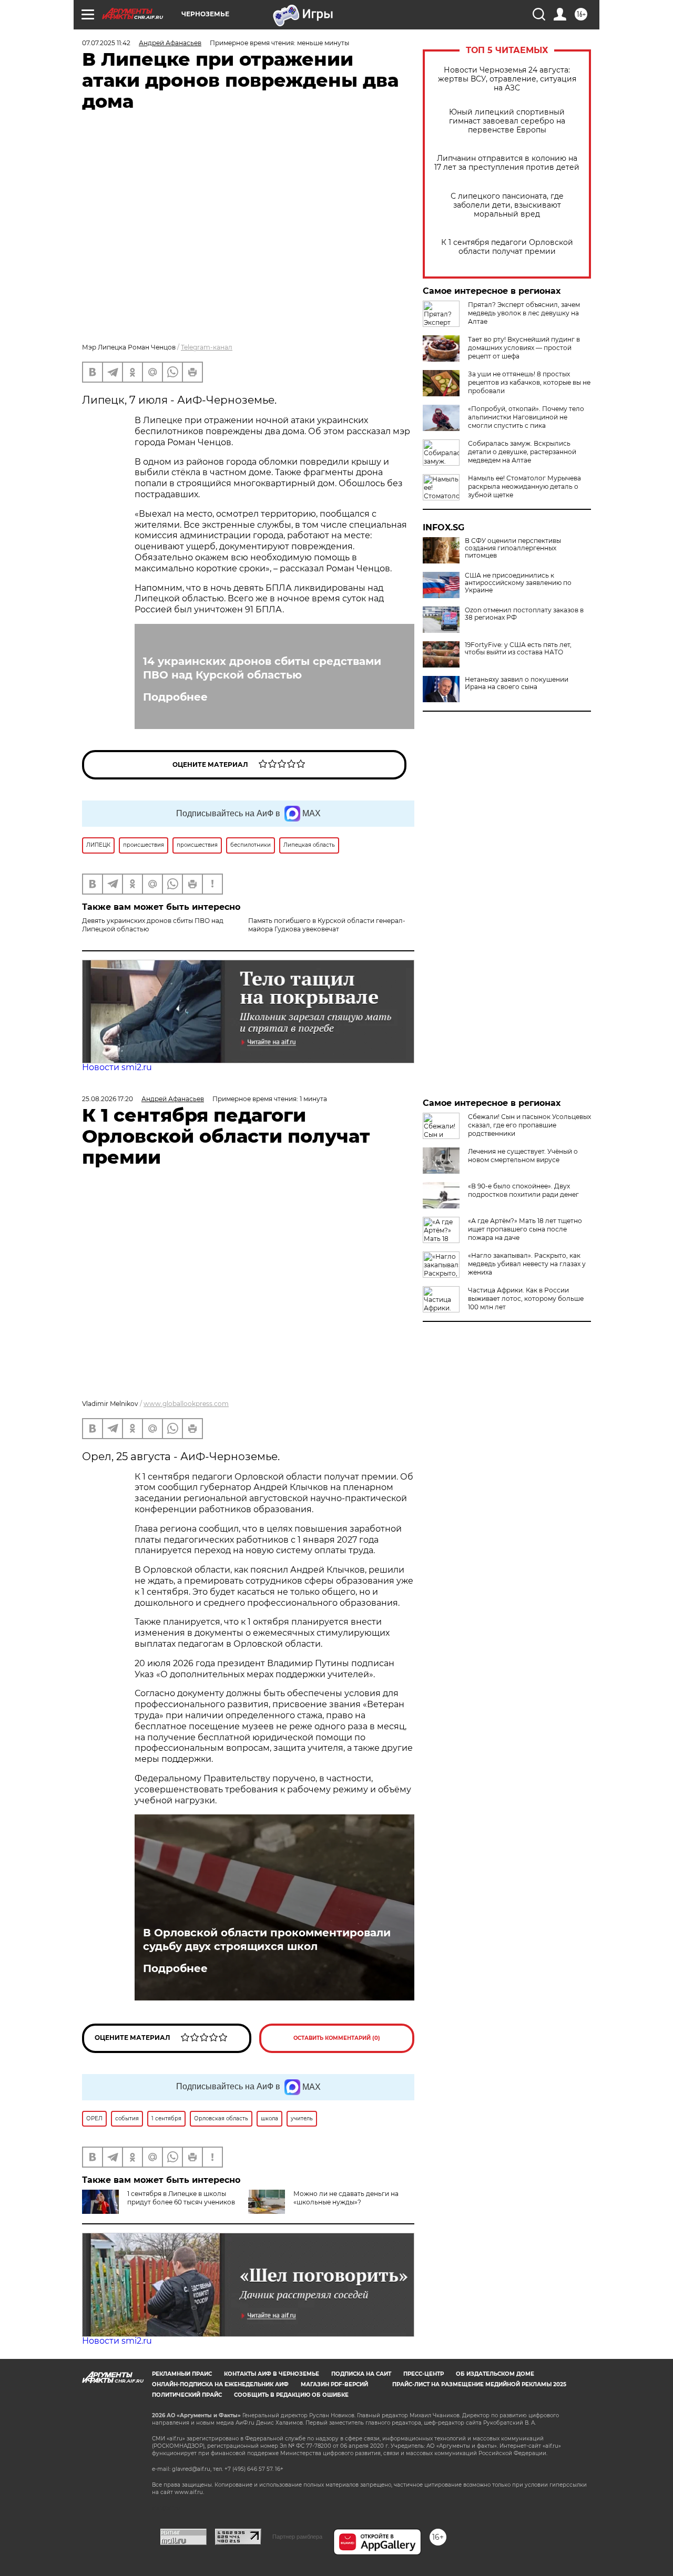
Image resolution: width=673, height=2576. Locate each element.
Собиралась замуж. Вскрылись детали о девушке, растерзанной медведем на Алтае (522, 452)
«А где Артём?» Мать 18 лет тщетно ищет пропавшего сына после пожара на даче (525, 1229)
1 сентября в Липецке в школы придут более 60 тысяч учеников (181, 2198)
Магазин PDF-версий (334, 2384)
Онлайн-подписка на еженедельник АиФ (220, 2384)
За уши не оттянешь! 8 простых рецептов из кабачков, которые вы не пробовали (529, 382)
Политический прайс (187, 2395)
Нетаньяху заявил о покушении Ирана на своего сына (517, 683)
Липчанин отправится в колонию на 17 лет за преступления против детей (507, 163)
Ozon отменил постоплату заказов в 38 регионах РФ (524, 614)
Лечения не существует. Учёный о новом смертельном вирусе (523, 1156)
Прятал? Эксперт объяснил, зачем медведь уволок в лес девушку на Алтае (524, 313)
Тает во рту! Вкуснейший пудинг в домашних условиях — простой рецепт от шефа (524, 348)
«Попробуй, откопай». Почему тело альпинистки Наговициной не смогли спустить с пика (526, 417)
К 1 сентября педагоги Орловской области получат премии (507, 247)
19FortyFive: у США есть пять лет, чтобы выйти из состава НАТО (518, 649)
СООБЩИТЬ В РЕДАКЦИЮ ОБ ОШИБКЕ (291, 2395)
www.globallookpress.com (186, 1404)
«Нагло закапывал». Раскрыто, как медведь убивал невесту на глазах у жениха (527, 1264)
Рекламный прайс (182, 2374)
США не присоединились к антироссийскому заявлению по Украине (518, 583)
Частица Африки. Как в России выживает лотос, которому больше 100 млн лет (526, 1299)
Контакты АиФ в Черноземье (272, 2374)
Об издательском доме (495, 2374)
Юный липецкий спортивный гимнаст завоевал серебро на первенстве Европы (507, 121)
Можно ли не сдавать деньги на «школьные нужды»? (346, 2198)
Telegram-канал (207, 347)
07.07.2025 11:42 (106, 43)
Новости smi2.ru (117, 1067)
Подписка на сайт (361, 2374)
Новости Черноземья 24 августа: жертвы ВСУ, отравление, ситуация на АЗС (507, 79)
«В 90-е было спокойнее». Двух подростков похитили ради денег (523, 1190)
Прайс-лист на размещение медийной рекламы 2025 (479, 2384)
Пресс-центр (424, 2374)
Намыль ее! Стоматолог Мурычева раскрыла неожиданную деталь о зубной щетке (524, 486)
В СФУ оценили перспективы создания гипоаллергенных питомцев (513, 548)
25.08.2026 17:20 (108, 1099)
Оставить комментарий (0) (337, 2038)
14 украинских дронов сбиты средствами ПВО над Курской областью (262, 668)
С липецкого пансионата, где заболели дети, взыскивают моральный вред (507, 205)
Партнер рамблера (297, 2537)
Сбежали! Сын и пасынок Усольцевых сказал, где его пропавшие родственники (529, 1125)
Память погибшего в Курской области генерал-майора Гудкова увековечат (327, 925)
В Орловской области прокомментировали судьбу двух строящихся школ (267, 1939)
